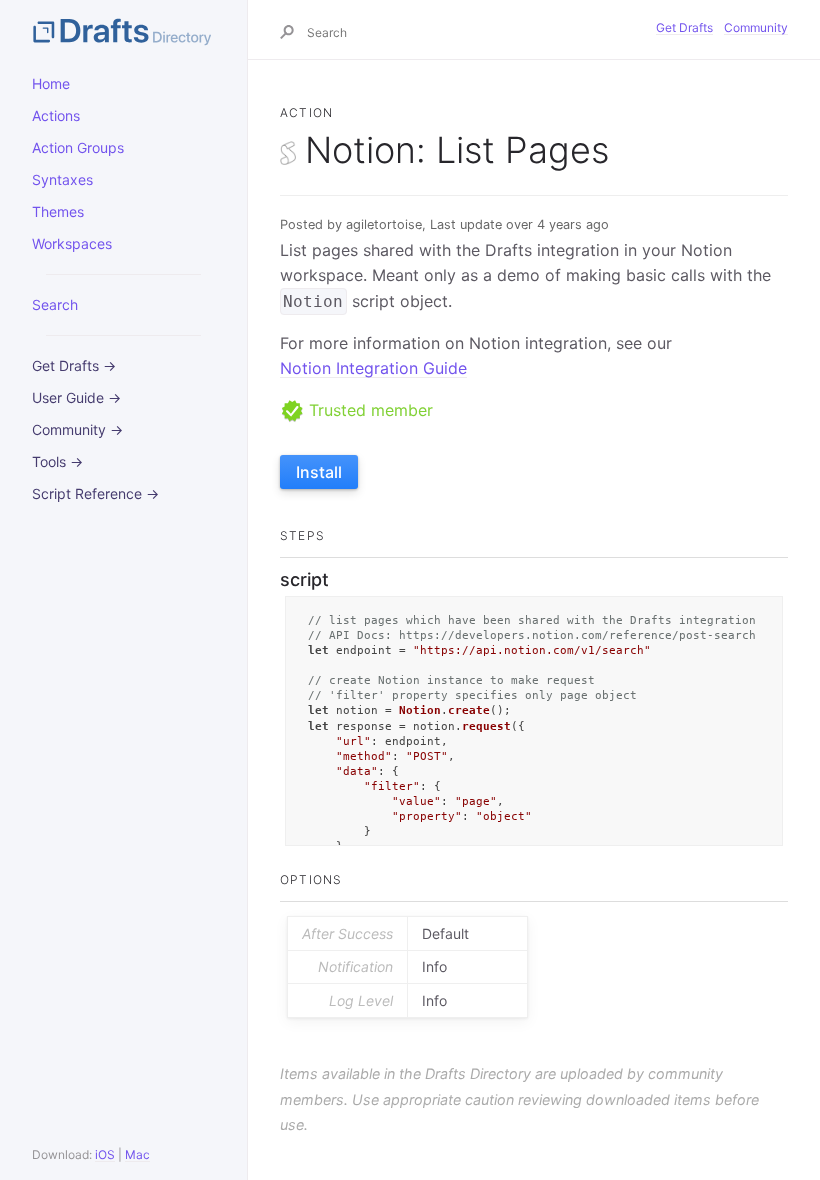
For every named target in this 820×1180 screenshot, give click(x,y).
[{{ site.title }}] (123, 30)
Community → (77, 429)
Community (756, 27)
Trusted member (368, 410)
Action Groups (78, 147)
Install (319, 472)
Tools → (57, 461)
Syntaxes (62, 179)
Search (55, 304)
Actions (56, 115)
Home (51, 83)
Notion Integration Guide (373, 368)
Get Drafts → (74, 365)
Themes (58, 211)
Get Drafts (684, 27)
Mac (137, 1154)
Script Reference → (95, 493)
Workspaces (72, 243)
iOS (105, 1154)
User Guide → (76, 397)
